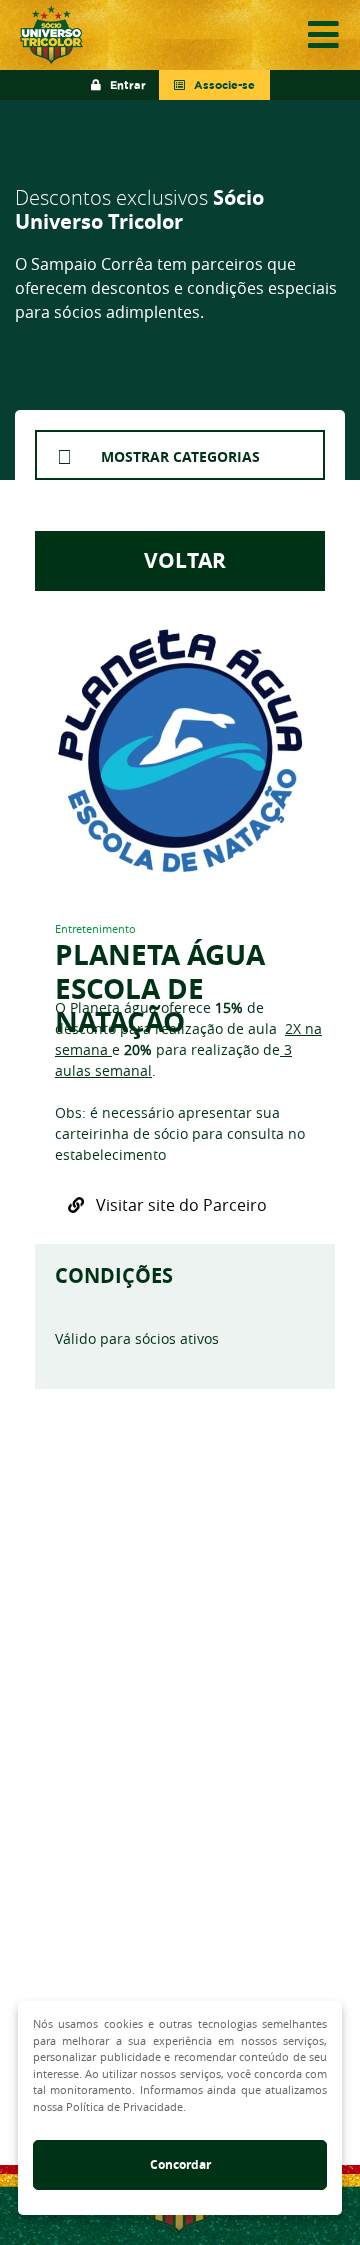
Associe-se (220, 85)
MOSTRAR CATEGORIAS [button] (180, 456)
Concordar (180, 2164)
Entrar (123, 85)
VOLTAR (180, 560)
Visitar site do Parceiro (175, 1205)
